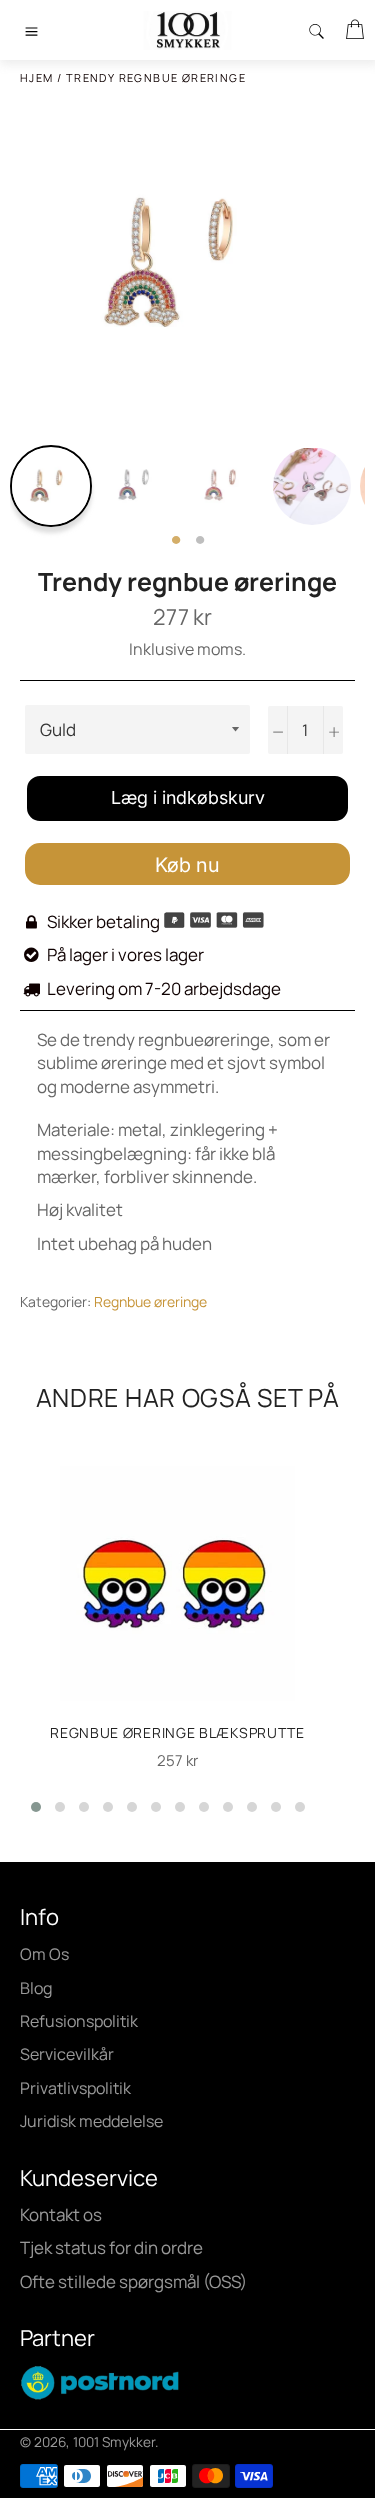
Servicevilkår (67, 2054)
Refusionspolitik (79, 2021)
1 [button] (176, 541)
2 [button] (200, 541)
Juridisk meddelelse (91, 2121)
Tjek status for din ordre (111, 2247)
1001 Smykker (114, 2442)
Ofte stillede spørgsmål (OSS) (133, 2281)
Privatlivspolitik (75, 2088)
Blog (36, 1988)
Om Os (44, 1954)
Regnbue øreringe (150, 1301)
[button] (36, 1807)
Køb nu (187, 865)
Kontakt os (61, 2214)
